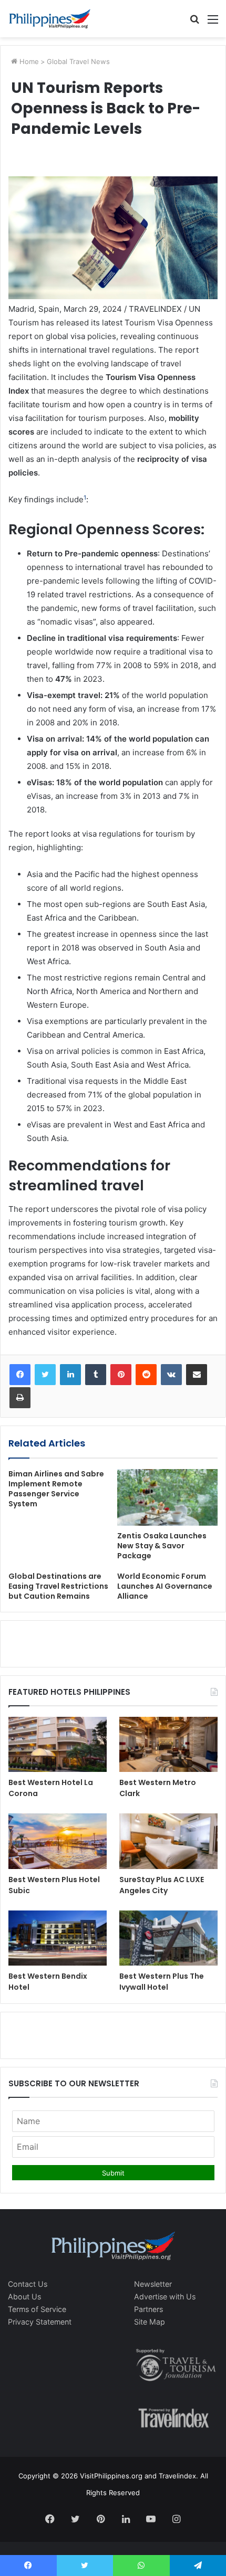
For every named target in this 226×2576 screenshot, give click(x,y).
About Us (24, 2297)
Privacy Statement (40, 2322)
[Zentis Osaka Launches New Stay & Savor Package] (167, 1497)
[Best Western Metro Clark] (168, 1745)
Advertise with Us (165, 2297)
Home (28, 61)
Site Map (150, 2322)
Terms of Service (37, 2309)
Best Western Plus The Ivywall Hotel (162, 1982)
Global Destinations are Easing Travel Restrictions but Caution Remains (58, 1586)
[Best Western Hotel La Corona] (58, 1745)
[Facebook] (20, 1375)
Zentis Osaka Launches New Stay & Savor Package (162, 1546)
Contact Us (28, 2284)
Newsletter (153, 2284)
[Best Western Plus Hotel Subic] (58, 1841)
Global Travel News (78, 61)
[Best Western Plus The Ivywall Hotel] (168, 1938)
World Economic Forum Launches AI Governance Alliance (165, 1586)
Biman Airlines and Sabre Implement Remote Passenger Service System (56, 1489)
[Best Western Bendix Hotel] (58, 1938)
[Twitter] (45, 1375)
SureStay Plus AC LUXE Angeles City (162, 1885)
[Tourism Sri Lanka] (50, 19)
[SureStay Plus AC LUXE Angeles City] (168, 1841)
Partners (148, 2309)
